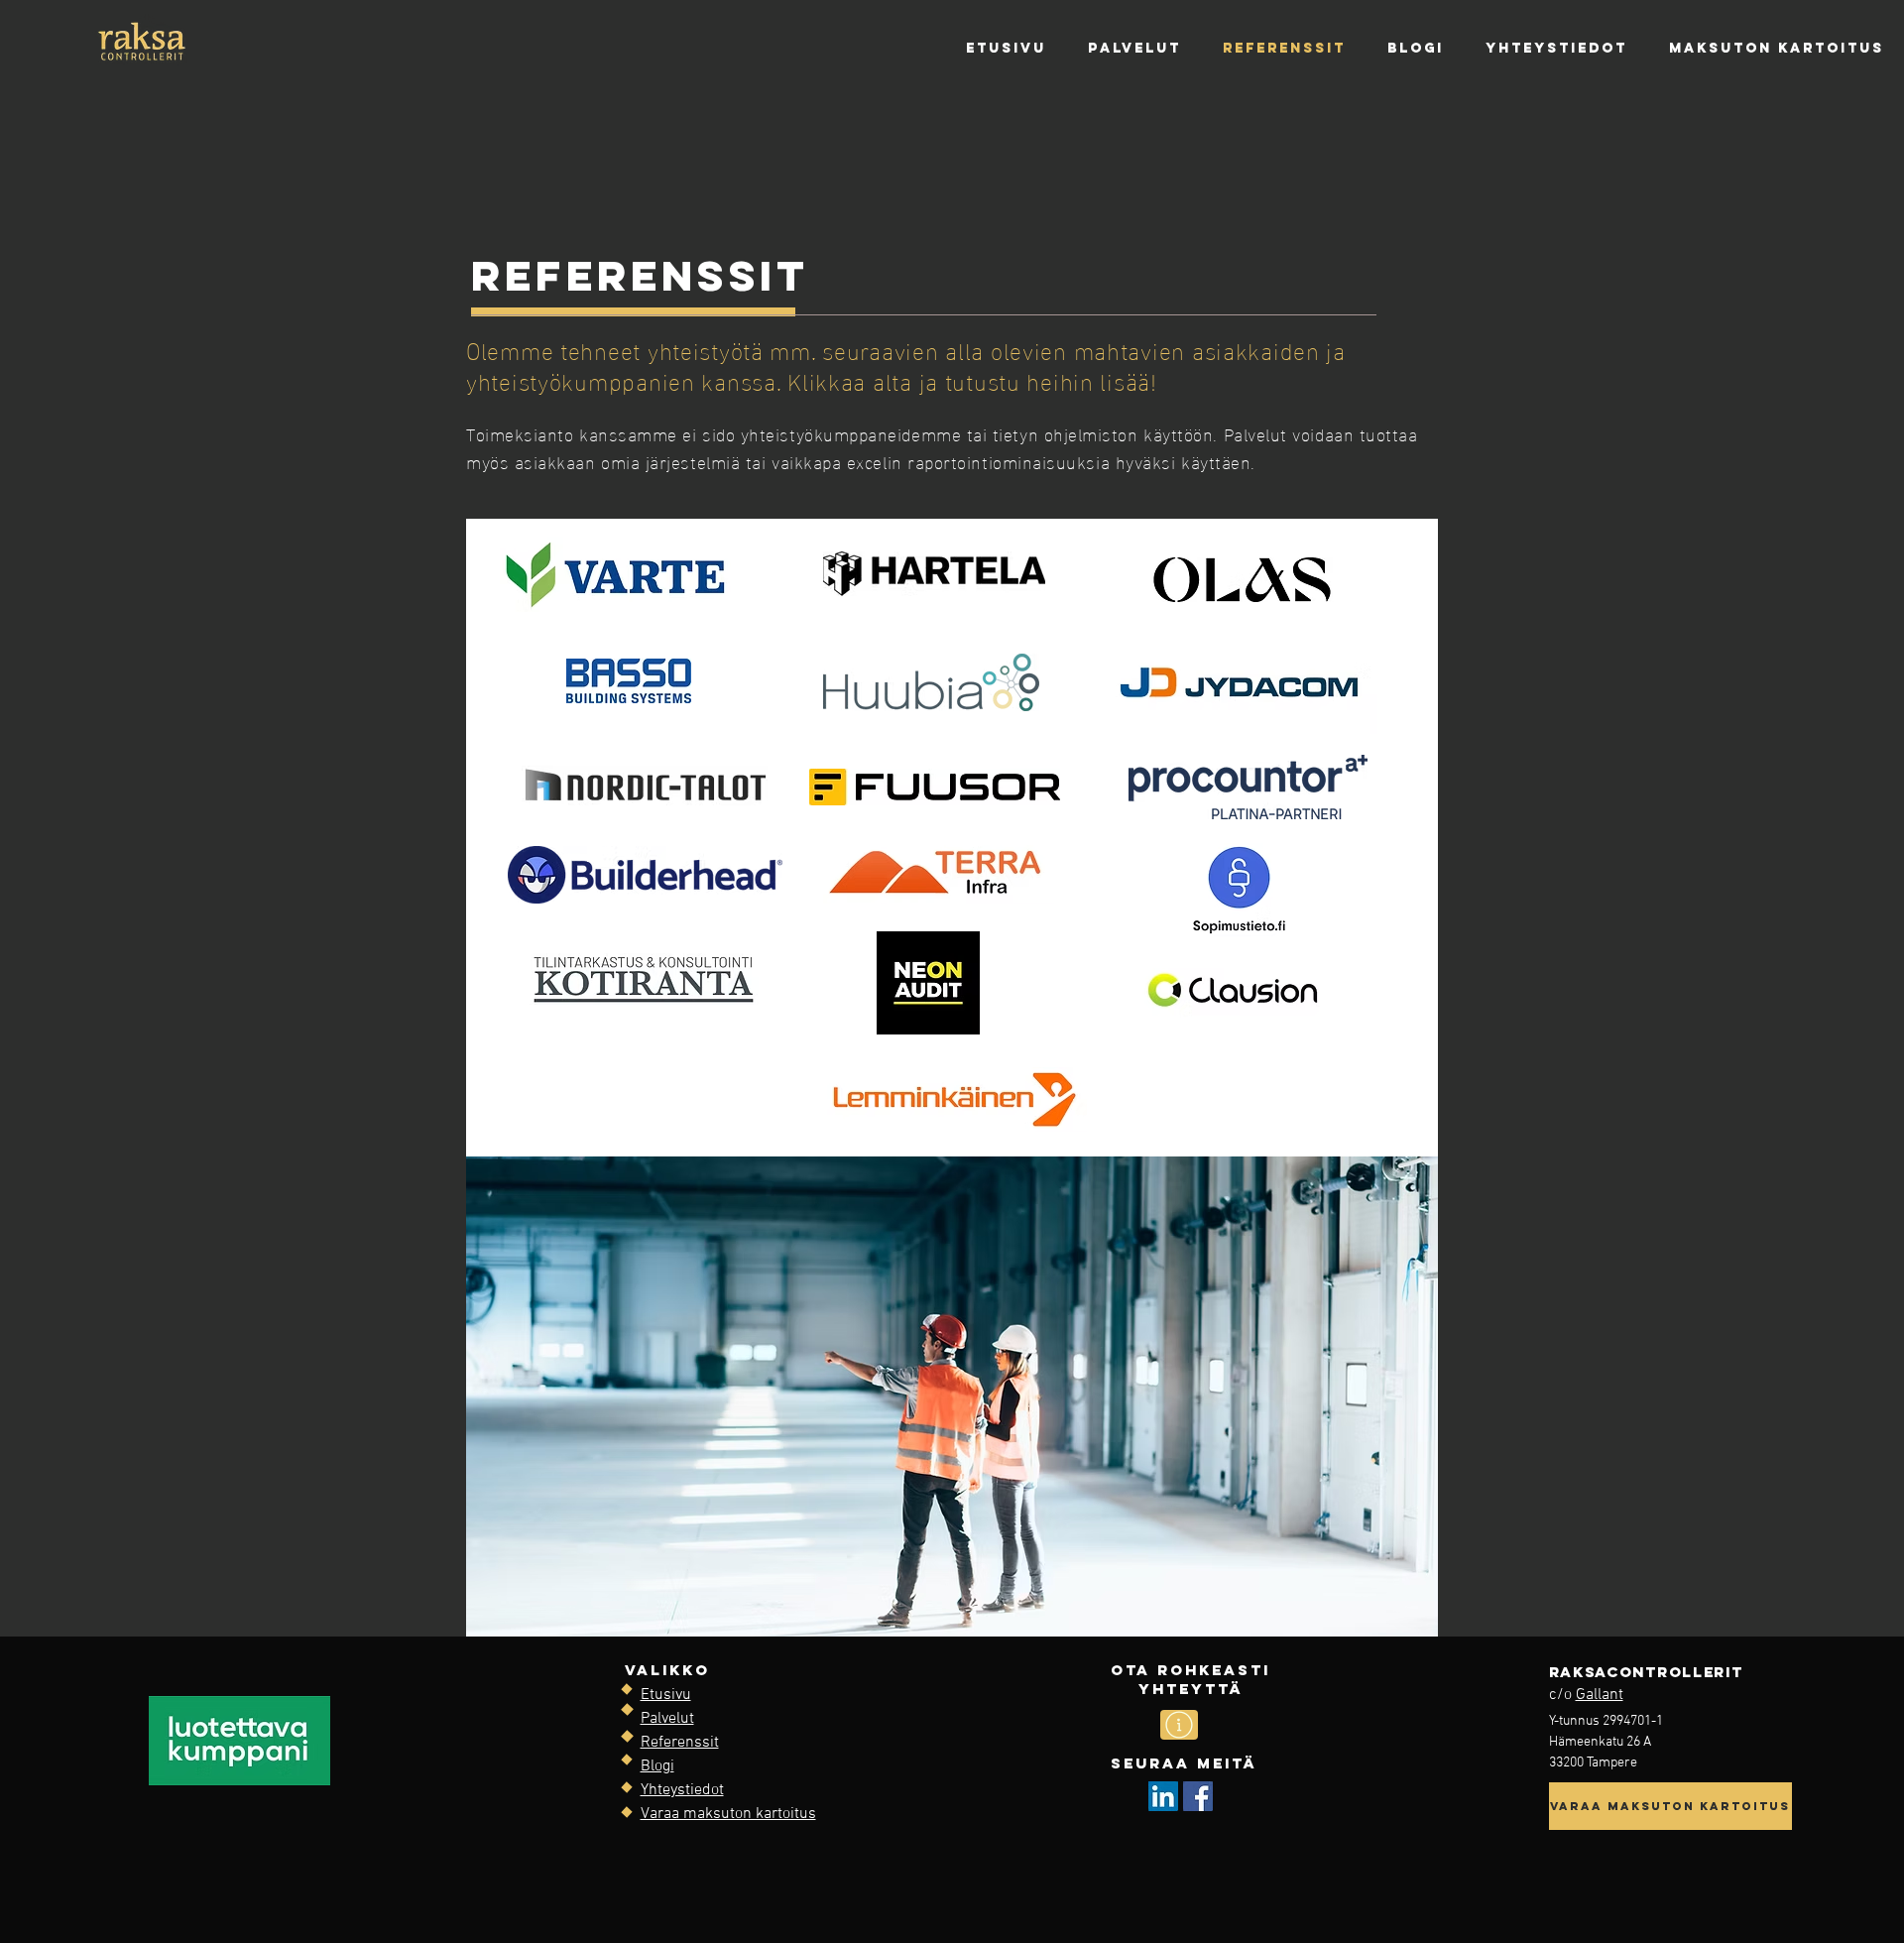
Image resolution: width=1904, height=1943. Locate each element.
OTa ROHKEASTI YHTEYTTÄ (1190, 1679)
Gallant (1600, 1695)
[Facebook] (1198, 1796)
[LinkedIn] (1163, 1796)
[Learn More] (1179, 1725)
